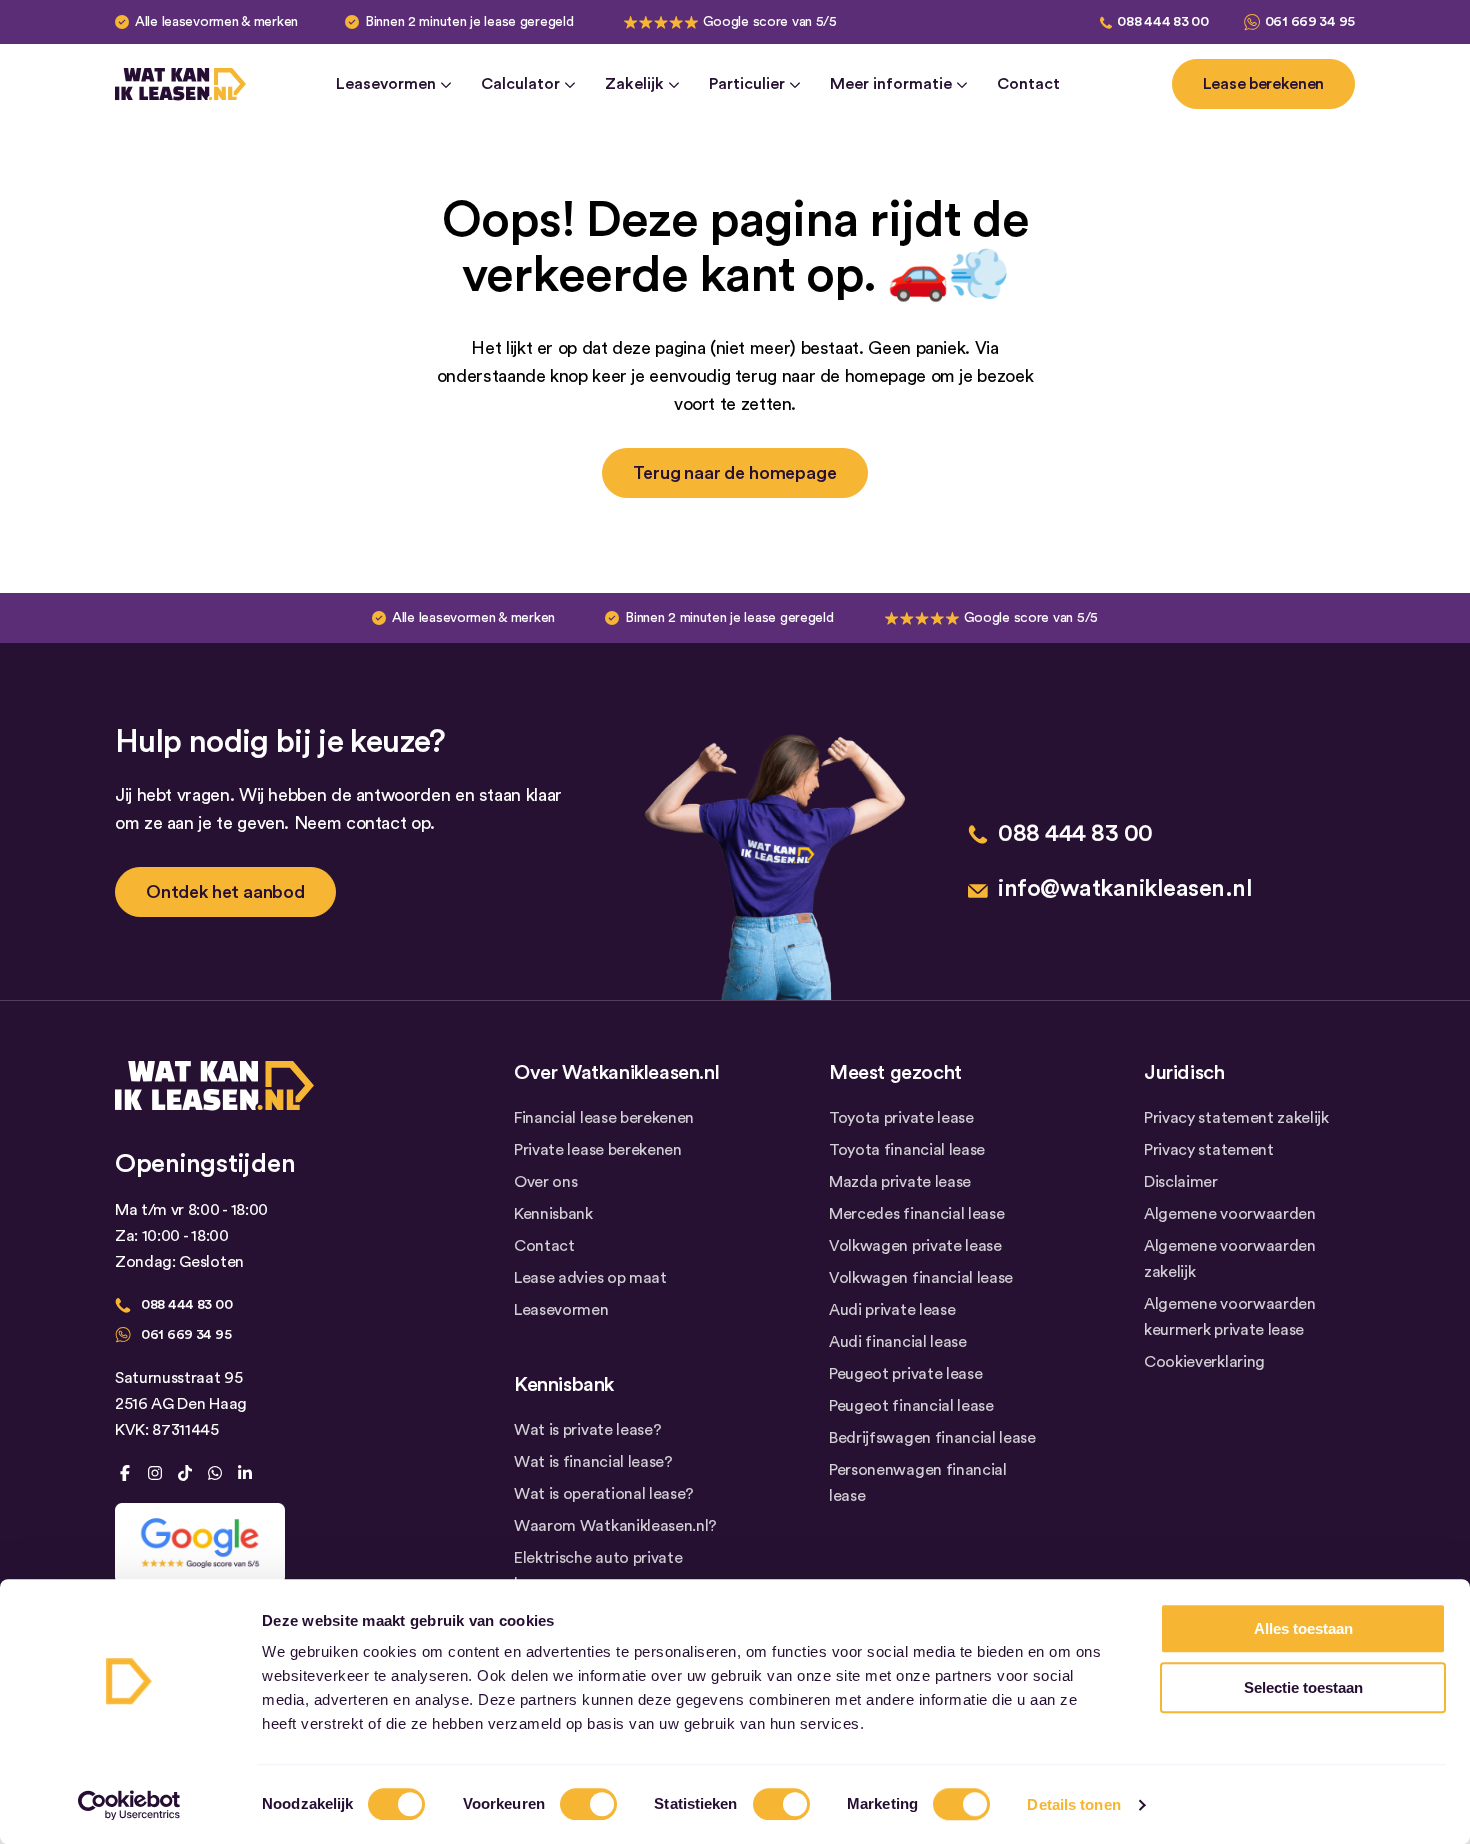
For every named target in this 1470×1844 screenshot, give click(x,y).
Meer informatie (891, 84)
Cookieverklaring (1204, 1362)
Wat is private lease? (587, 1430)
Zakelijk (634, 84)
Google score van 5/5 (770, 22)
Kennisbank (553, 1214)
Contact (1028, 84)
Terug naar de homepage (734, 473)
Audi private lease (892, 1310)
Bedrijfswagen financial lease (932, 1438)
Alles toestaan (1303, 1628)
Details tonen (1073, 1804)
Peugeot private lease (905, 1374)
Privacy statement (1209, 1150)
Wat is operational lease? (604, 1494)
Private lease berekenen (598, 1150)
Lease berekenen (1263, 84)
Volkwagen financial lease (921, 1278)
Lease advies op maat (590, 1278)
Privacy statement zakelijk (1236, 1118)
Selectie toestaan (1303, 1687)
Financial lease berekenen (604, 1118)
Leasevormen (386, 84)
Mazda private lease (900, 1182)
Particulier (747, 84)
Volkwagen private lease (915, 1246)
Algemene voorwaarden (1230, 1214)
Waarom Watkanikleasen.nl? (615, 1526)
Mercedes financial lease (916, 1214)
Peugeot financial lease (911, 1406)
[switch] (588, 1804)
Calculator (520, 84)
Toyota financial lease (907, 1150)
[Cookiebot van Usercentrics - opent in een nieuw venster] (129, 1805)
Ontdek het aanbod (225, 892)
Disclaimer (1181, 1182)
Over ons (545, 1182)
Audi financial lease (898, 1342)
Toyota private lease (901, 1118)
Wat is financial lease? (593, 1462)
